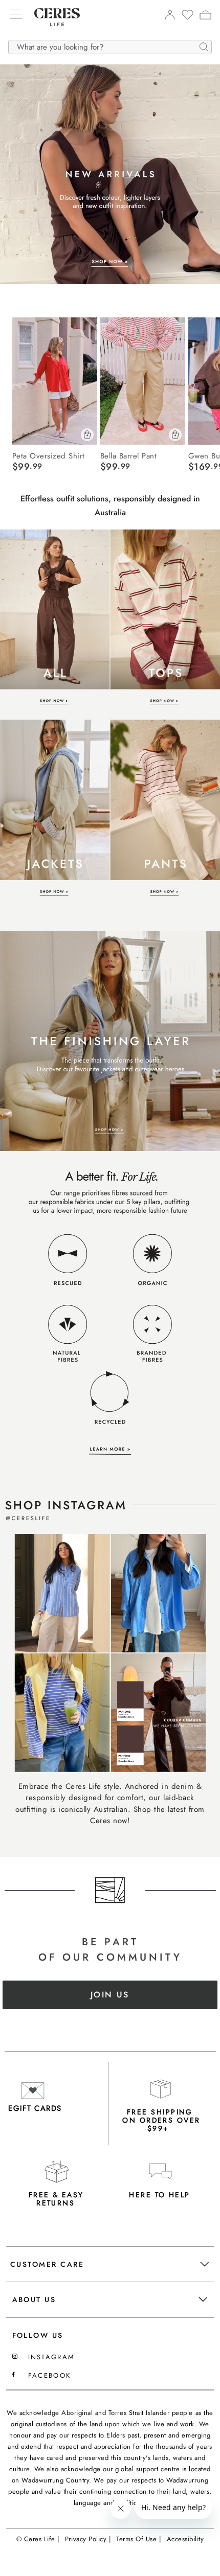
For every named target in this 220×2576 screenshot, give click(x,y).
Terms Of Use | (139, 2539)
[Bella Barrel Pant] (143, 381)
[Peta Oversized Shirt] (55, 381)
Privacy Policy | (88, 2539)
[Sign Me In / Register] (170, 17)
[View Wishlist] (188, 18)
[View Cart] (205, 16)
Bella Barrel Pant (129, 455)
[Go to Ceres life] (52, 34)
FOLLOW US (38, 2335)
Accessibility (185, 2539)
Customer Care (47, 2264)
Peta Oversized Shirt (49, 455)
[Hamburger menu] (16, 15)
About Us (34, 2299)
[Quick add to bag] (87, 435)
